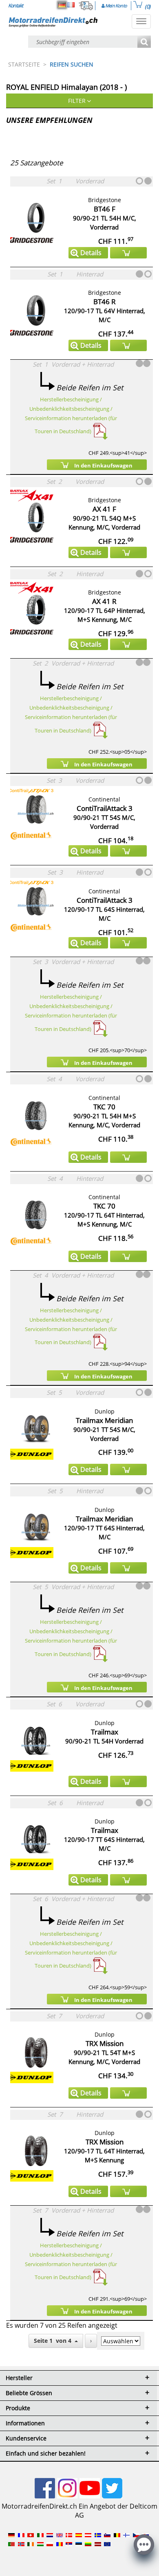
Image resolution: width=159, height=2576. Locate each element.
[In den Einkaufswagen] (128, 253)
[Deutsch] (62, 5)
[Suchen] (144, 42)
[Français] (71, 5)
